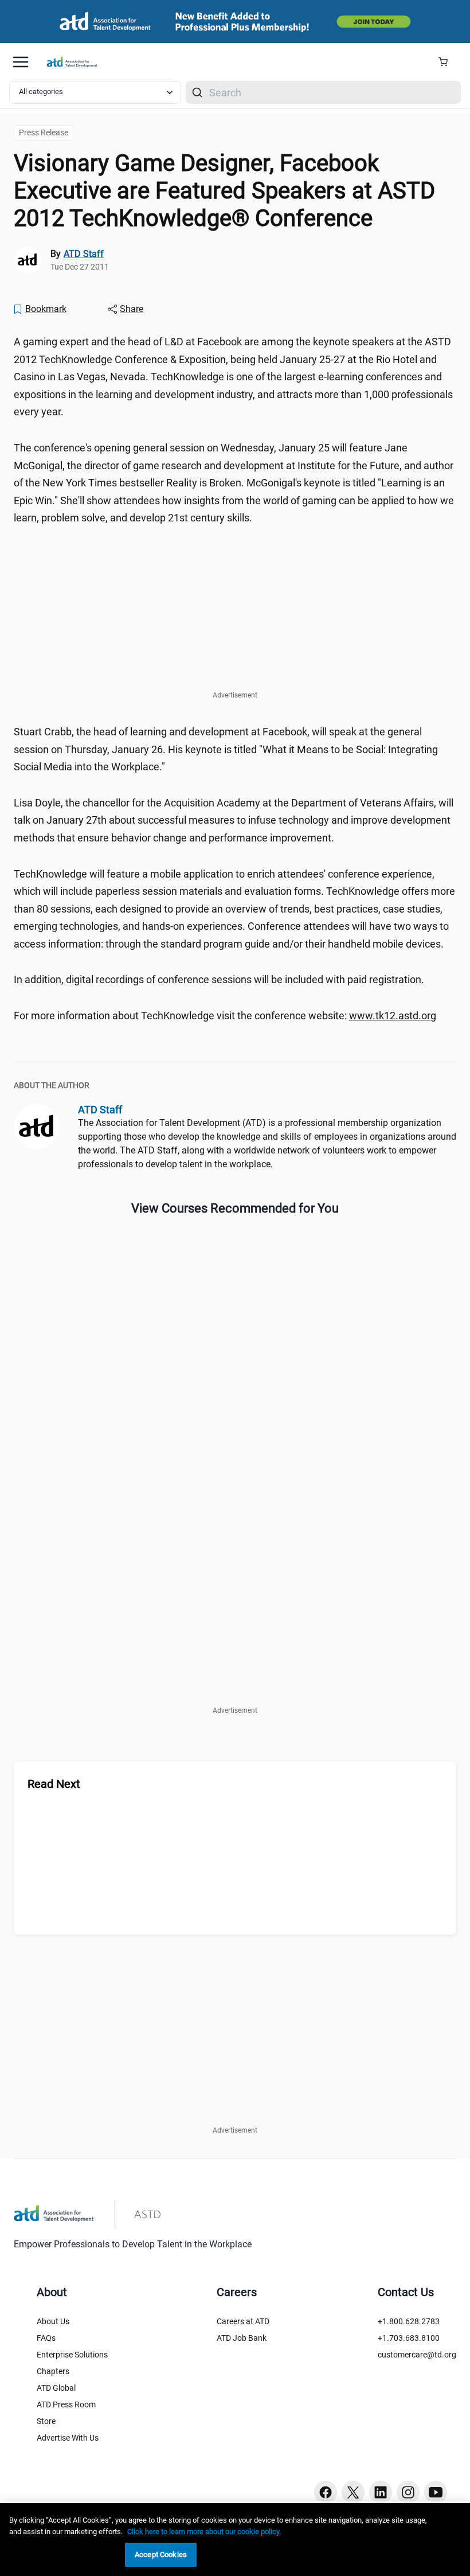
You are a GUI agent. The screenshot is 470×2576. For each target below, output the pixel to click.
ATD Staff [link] (84, 254)
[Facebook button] (326, 2492)
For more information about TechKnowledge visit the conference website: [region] (225, 1016)
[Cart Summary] (447, 62)
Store (46, 2421)
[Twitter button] (353, 2492)
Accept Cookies (161, 2554)
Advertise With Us (68, 2438)
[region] (235, 2540)
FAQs (46, 2338)
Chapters (53, 2371)
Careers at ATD (243, 2321)
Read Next (54, 1784)
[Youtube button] (436, 2492)
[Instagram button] (408, 2492)
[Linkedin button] (381, 2492)
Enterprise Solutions (72, 2355)
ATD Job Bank (242, 2338)
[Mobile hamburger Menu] (21, 62)
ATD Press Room (66, 2404)
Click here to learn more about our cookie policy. (204, 2532)
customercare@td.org (417, 2355)
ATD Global (56, 2388)
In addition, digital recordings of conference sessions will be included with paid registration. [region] (219, 979)
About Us (53, 2321)
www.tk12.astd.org (393, 1016)
